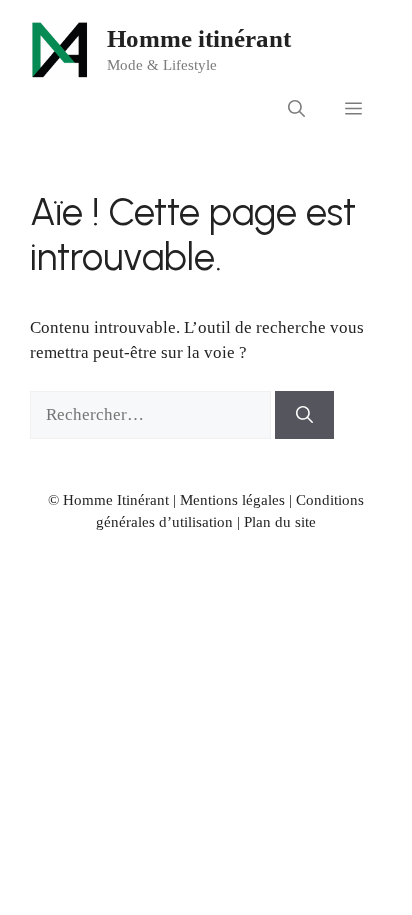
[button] (296, 110)
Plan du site (280, 522)
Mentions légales (232, 500)
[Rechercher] (304, 415)
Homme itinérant (199, 38)
